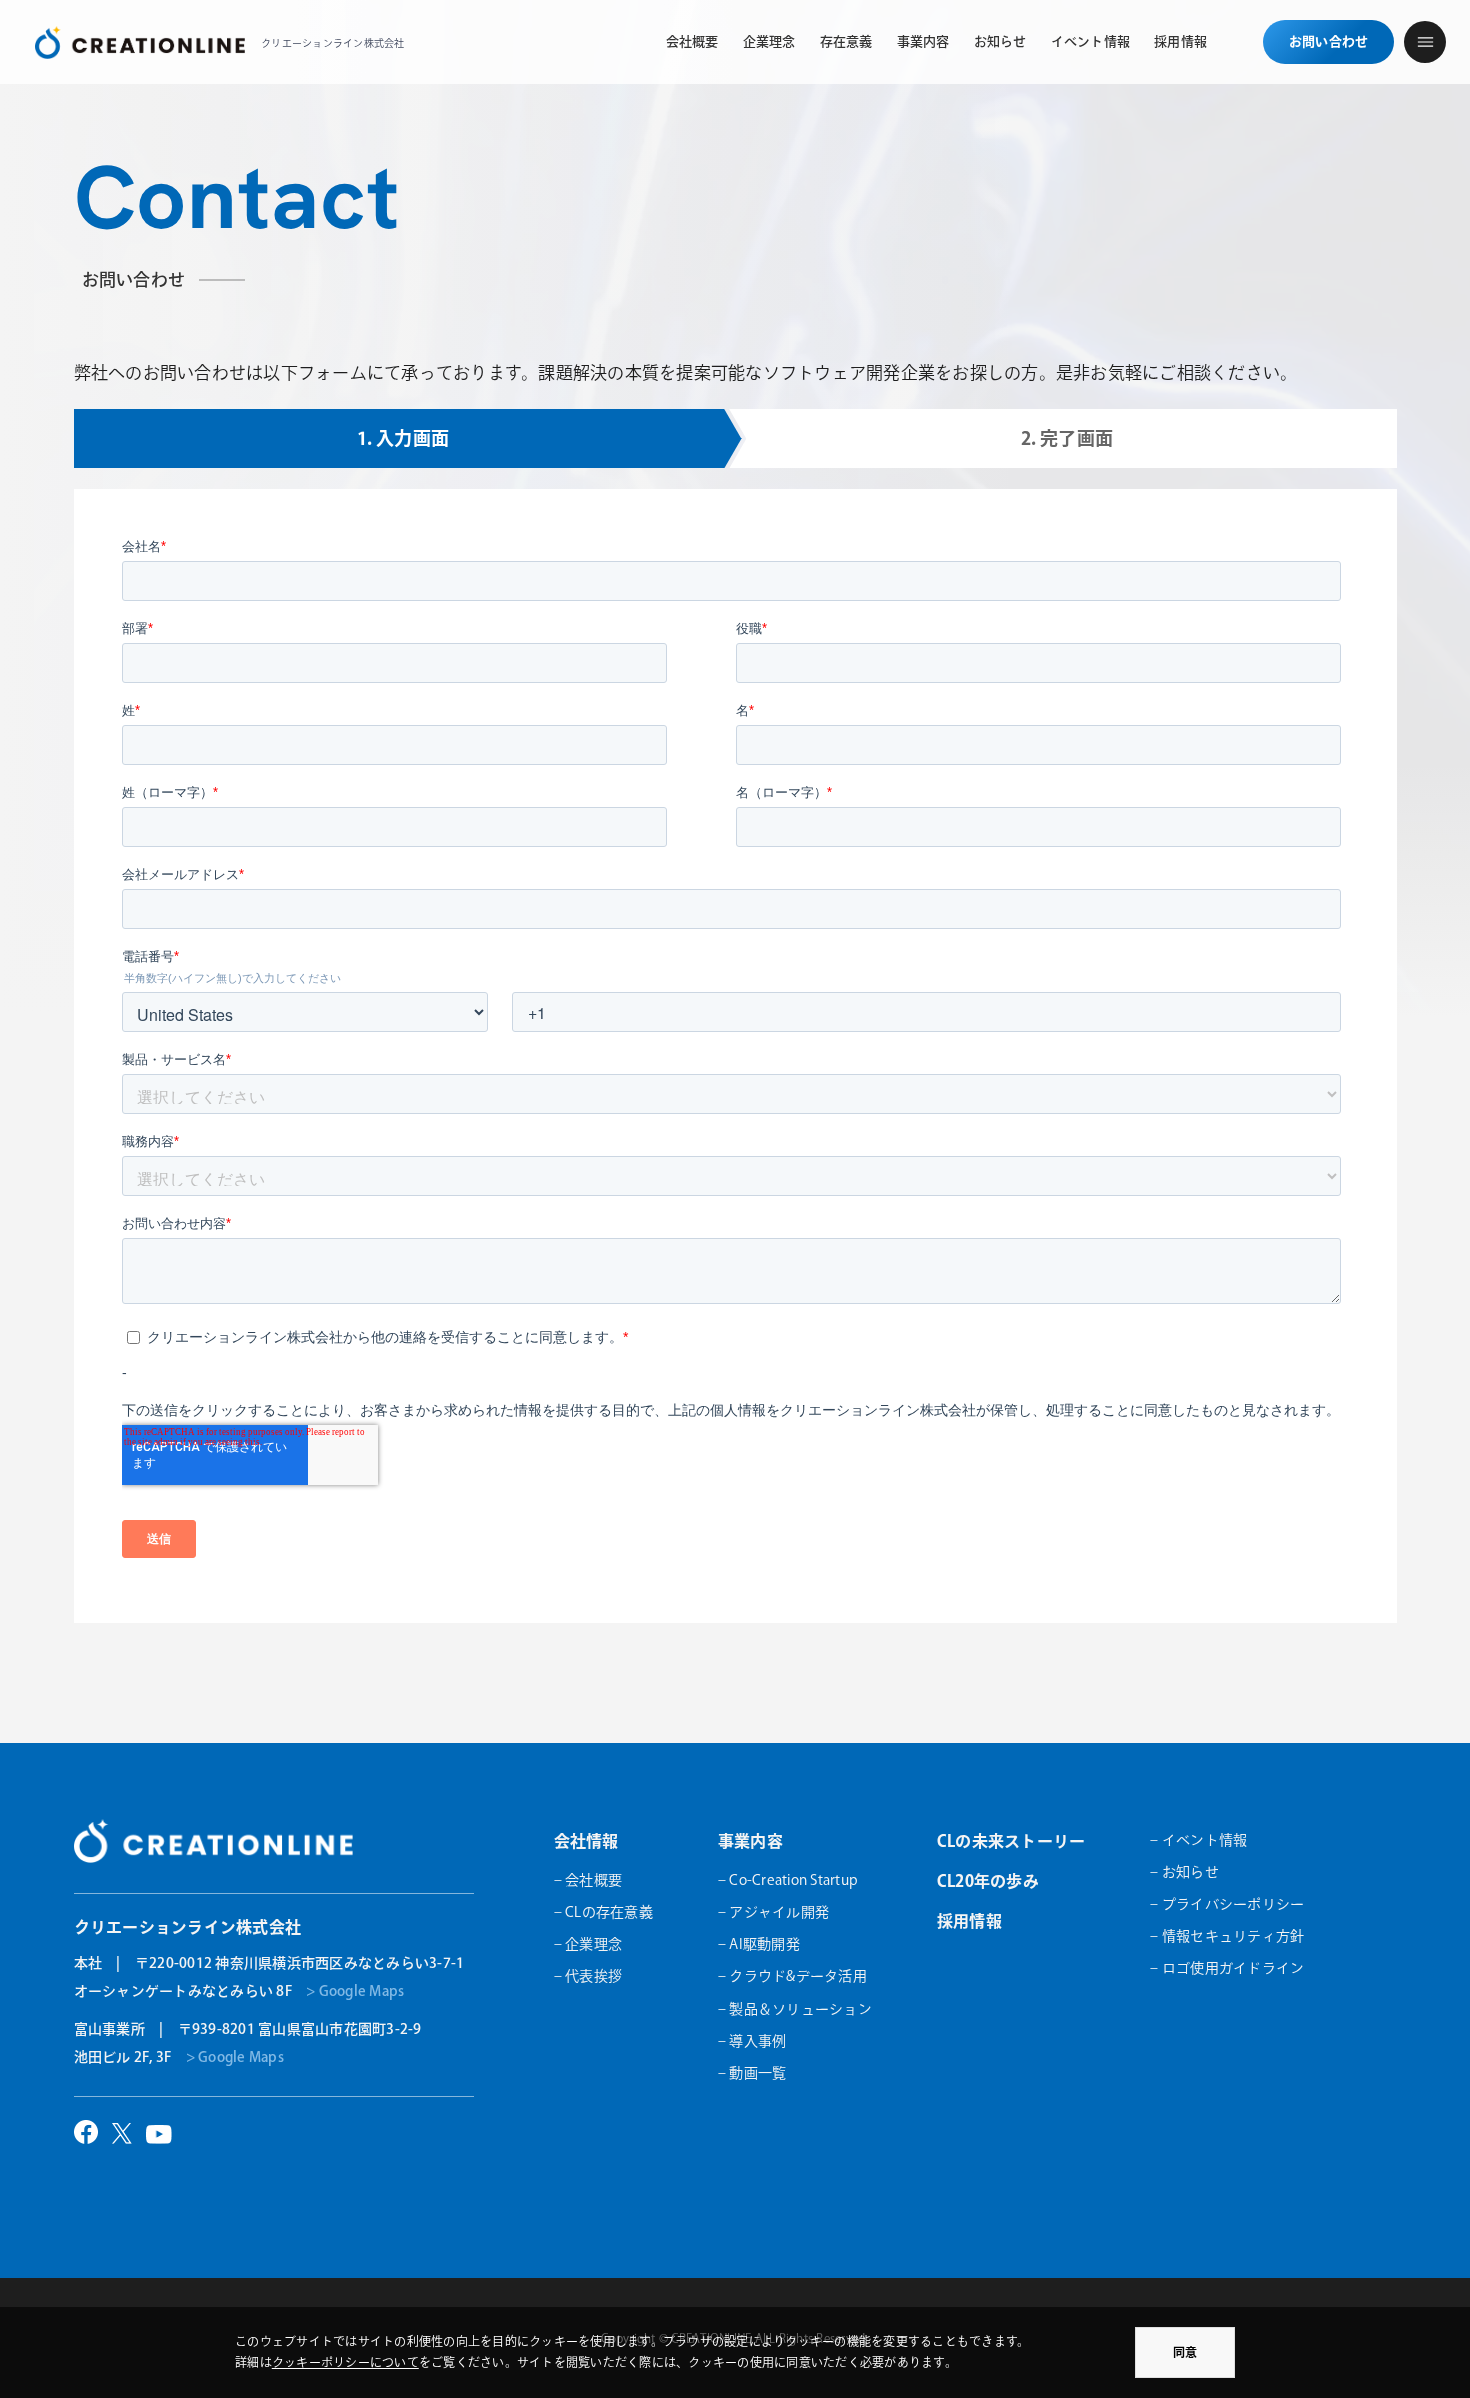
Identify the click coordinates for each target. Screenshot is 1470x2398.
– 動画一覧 (752, 2073)
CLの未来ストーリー (1011, 1841)
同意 (1185, 2352)
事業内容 (750, 1841)
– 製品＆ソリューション (795, 2009)
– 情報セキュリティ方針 (1227, 1936)
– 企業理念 (588, 1944)
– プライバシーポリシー (1227, 1904)
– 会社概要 (588, 1880)
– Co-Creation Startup (788, 1880)
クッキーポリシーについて (345, 2362)
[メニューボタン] (1425, 42)
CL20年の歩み (988, 1881)
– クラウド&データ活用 (792, 1976)
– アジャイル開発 (773, 1912)
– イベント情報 (1198, 1840)
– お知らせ (1184, 1872)
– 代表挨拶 (588, 1976)
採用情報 (969, 1921)
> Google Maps (355, 1991)
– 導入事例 (752, 2041)
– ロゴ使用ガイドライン (1227, 1968)
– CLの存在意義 (603, 1912)
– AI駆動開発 (759, 1944)
